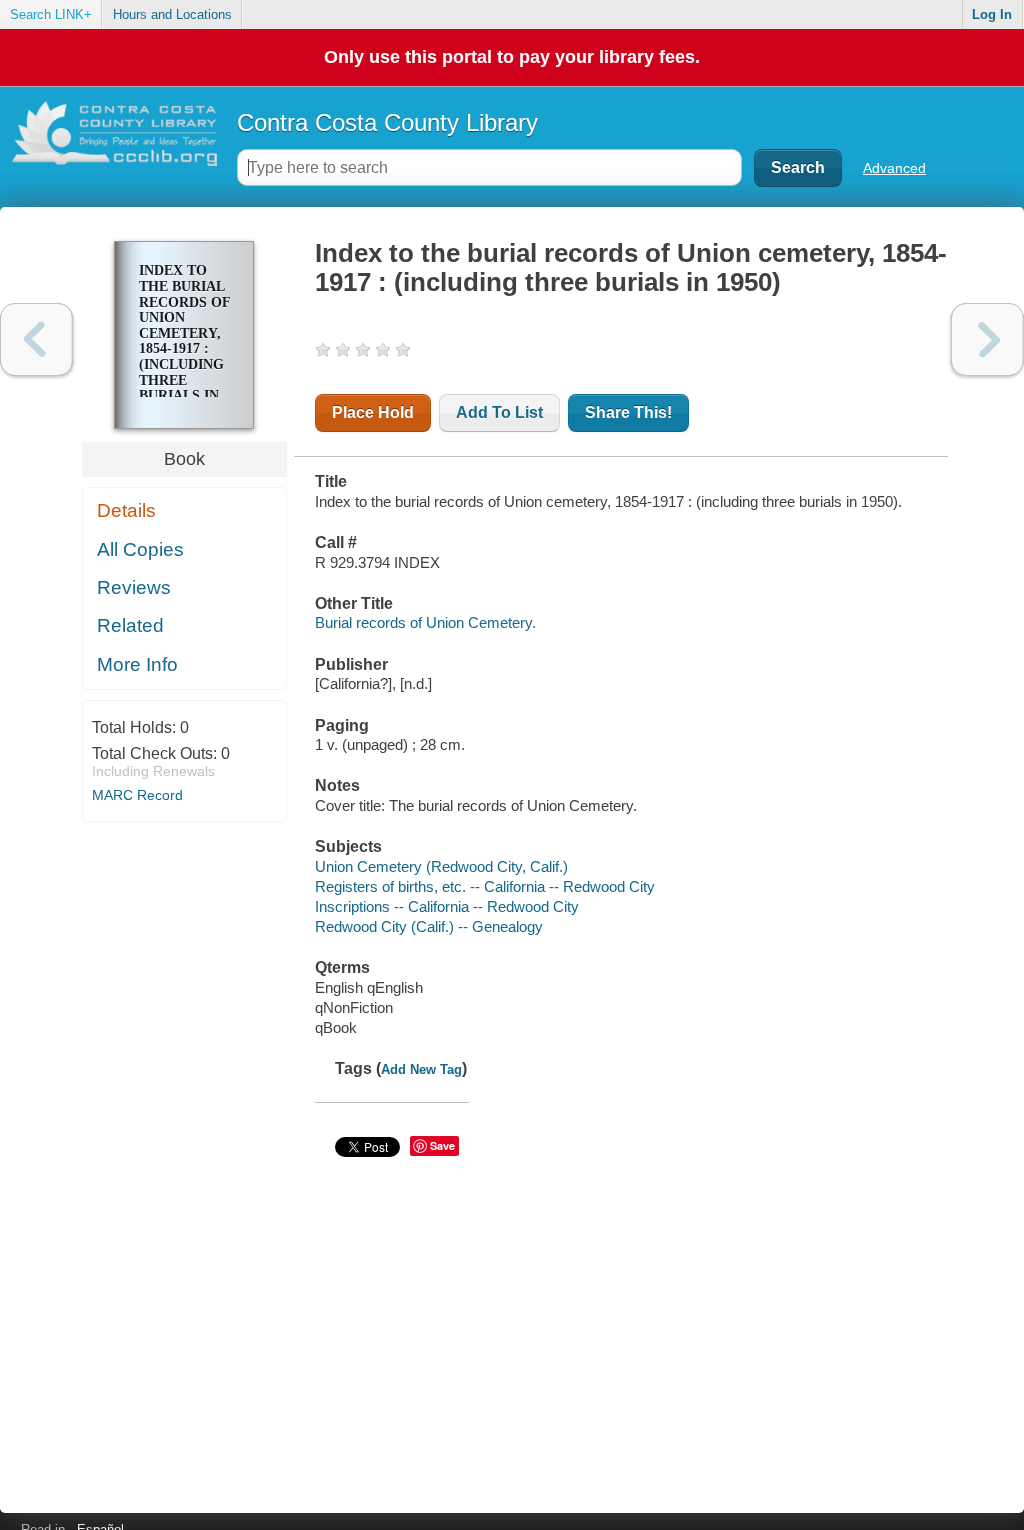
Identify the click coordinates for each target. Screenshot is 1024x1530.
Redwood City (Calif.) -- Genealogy (429, 926)
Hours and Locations (172, 14)
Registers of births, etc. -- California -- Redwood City (485, 886)
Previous (36, 339)
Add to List (499, 412)
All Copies (140, 549)
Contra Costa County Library (387, 122)
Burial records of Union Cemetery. (425, 622)
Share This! (628, 412)
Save (442, 1145)
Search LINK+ (51, 14)
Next (987, 339)
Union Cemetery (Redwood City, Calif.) (441, 866)
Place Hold (373, 412)
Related (130, 625)
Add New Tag (421, 1069)
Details (126, 510)
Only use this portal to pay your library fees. (512, 57)
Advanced (894, 168)
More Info (137, 664)
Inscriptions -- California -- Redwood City (447, 906)
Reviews (134, 587)
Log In (992, 14)
